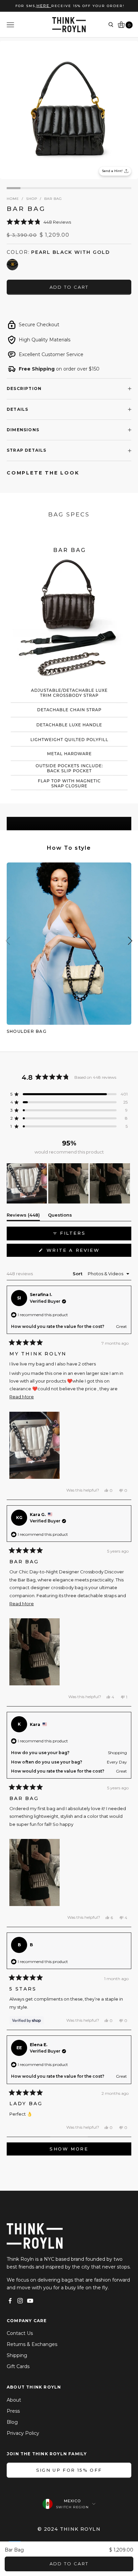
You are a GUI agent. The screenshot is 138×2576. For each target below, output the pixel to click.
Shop (32, 199)
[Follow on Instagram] (20, 2301)
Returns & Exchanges (32, 2344)
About (14, 2400)
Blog (12, 2422)
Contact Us (20, 2333)
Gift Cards (18, 2366)
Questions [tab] (60, 1216)
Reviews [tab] (23, 1216)
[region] (69, 1183)
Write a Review (87, 1252)
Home (13, 199)
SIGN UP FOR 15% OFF (69, 2470)
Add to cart (69, 287)
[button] (69, 222)
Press (13, 2411)
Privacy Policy (23, 2433)
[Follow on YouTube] (30, 2301)
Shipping (17, 2355)
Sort (78, 1274)
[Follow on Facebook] (10, 2301)
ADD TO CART (69, 2564)
